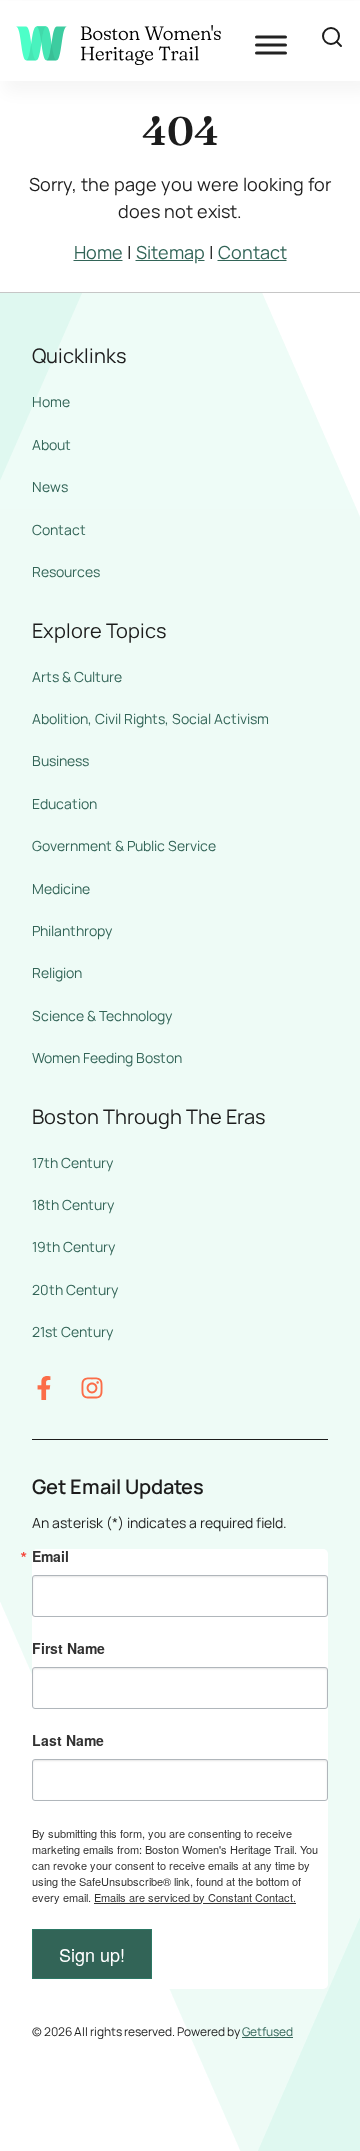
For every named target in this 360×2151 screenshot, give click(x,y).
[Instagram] (92, 1388)
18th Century (73, 1204)
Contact (252, 252)
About (51, 444)
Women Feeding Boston (107, 1057)
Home (98, 252)
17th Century (72, 1162)
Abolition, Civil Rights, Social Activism (150, 718)
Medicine (61, 888)
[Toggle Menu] (271, 44)
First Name (68, 1648)
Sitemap (170, 252)
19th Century (73, 1246)
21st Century (72, 1331)
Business (60, 760)
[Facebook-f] (44, 1388)
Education (64, 803)
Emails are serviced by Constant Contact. (195, 1897)
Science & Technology (102, 1015)
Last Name (68, 1740)
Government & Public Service (124, 845)
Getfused (267, 2031)
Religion (57, 972)
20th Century (75, 1289)
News (50, 486)
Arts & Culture (77, 676)
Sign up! (92, 1954)
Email (50, 1556)
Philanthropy (72, 930)
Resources (66, 571)
